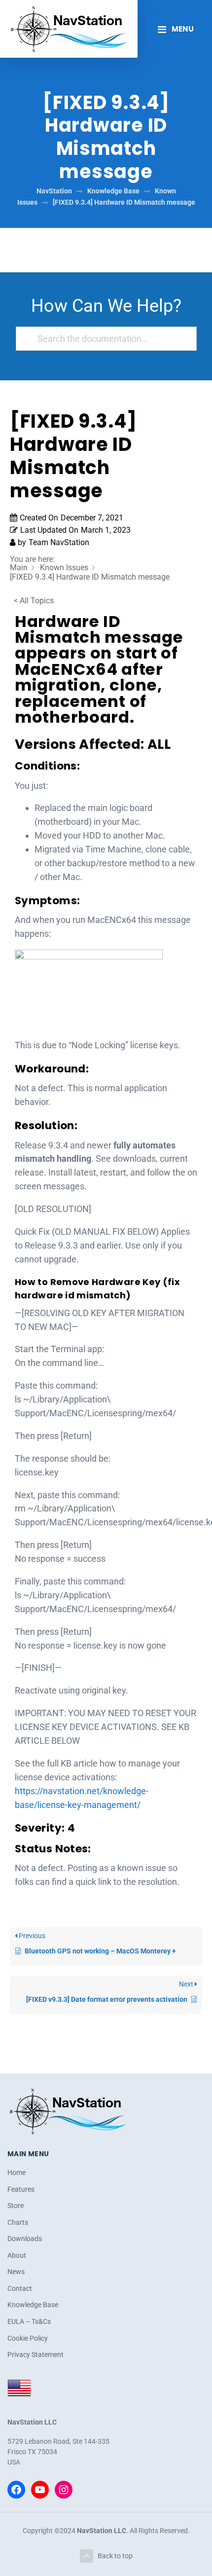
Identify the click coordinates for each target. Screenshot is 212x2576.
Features (21, 2189)
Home (17, 2172)
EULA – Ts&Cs (29, 2321)
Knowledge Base (33, 2305)
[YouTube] (40, 2490)
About (17, 2255)
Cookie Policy (28, 2338)
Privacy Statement (35, 2355)
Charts (18, 2222)
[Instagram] (64, 2490)
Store (16, 2206)
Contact (20, 2288)
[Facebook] (16, 2490)
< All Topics (34, 601)
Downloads (25, 2239)
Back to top (115, 2556)
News (16, 2272)
